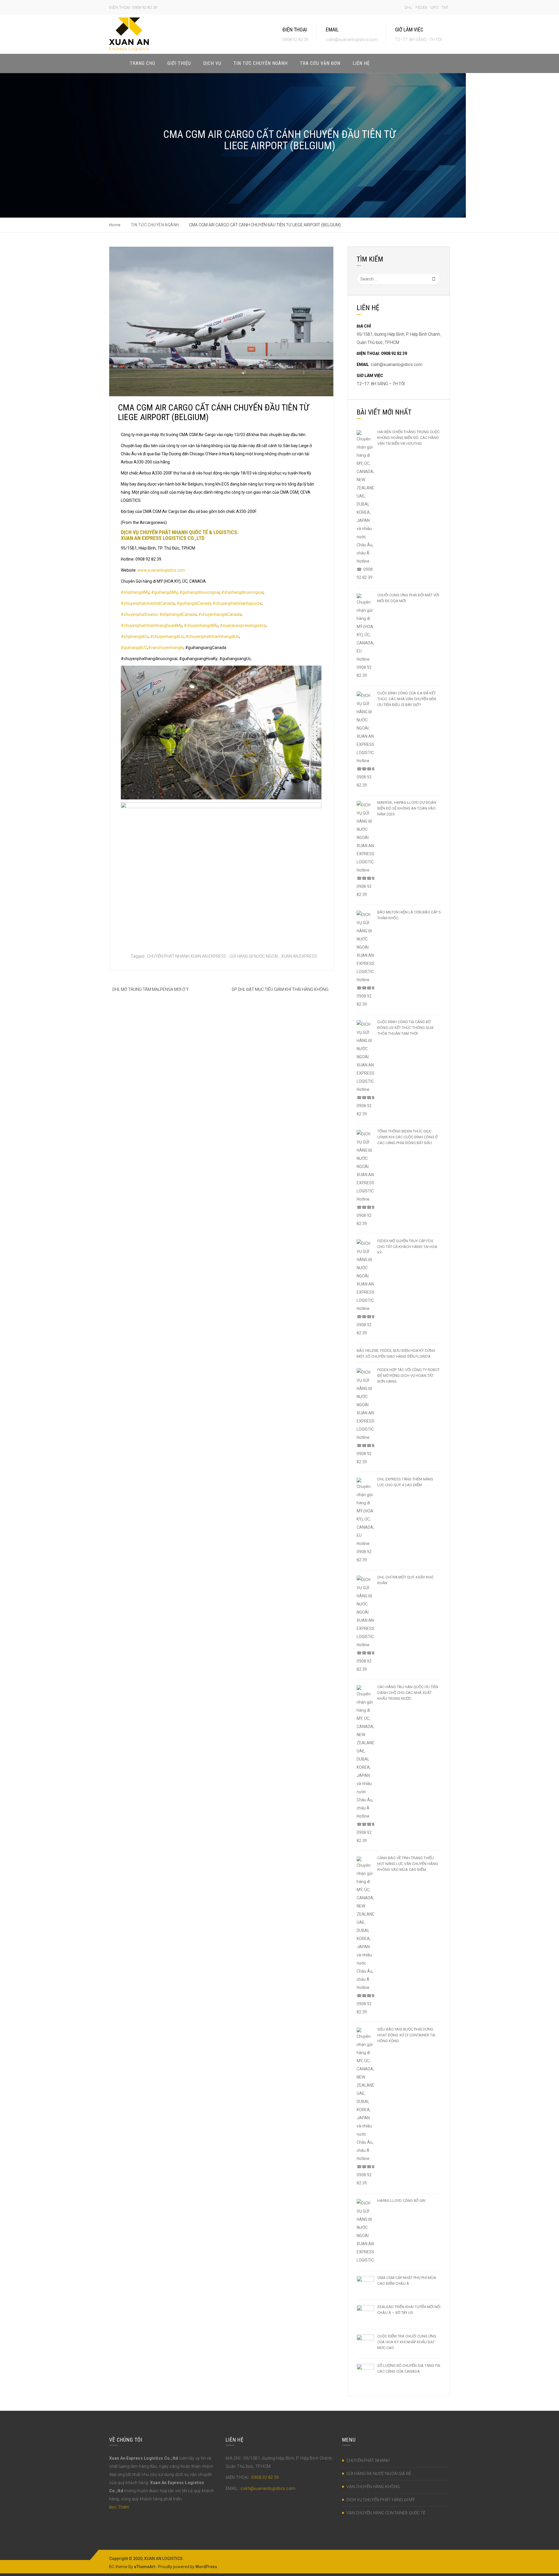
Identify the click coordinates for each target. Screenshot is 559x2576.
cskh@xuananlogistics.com (397, 365)
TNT (445, 7)
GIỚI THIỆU (179, 63)
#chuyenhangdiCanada (220, 614)
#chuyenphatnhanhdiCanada (148, 603)
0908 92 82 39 (265, 2477)
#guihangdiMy (164, 592)
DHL (409, 7)
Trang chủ (143, 63)
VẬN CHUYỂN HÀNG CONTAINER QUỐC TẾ (386, 2513)
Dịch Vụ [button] (212, 63)
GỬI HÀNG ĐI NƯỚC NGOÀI (254, 956)
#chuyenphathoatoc (140, 614)
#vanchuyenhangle (166, 648)
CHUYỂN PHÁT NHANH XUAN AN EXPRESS (187, 956)
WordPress (206, 2567)
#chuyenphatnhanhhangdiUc (212, 637)
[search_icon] (444, 63)
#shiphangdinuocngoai (242, 592)
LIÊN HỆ (361, 63)
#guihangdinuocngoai (199, 592)
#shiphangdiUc (135, 637)
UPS (435, 7)
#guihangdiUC (134, 648)
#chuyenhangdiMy (201, 625)
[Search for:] (399, 279)
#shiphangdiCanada (178, 614)
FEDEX (421, 7)
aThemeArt (144, 2567)
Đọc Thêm (119, 2507)
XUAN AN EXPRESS (299, 956)
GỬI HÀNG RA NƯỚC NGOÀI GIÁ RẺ (379, 2474)
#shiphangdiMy (135, 592)
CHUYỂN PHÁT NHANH (368, 2461)
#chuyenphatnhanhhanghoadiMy (151, 625)
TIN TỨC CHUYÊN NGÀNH (261, 63)
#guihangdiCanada (194, 603)
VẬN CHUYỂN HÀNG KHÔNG (373, 2487)
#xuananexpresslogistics (243, 625)
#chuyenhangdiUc (167, 637)
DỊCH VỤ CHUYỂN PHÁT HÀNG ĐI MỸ (381, 2500)
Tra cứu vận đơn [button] (320, 63)
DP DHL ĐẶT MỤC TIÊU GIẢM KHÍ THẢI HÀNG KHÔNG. (281, 989)
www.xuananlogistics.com (161, 570)
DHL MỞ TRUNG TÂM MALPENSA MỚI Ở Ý (151, 989)
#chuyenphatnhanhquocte (237, 603)
